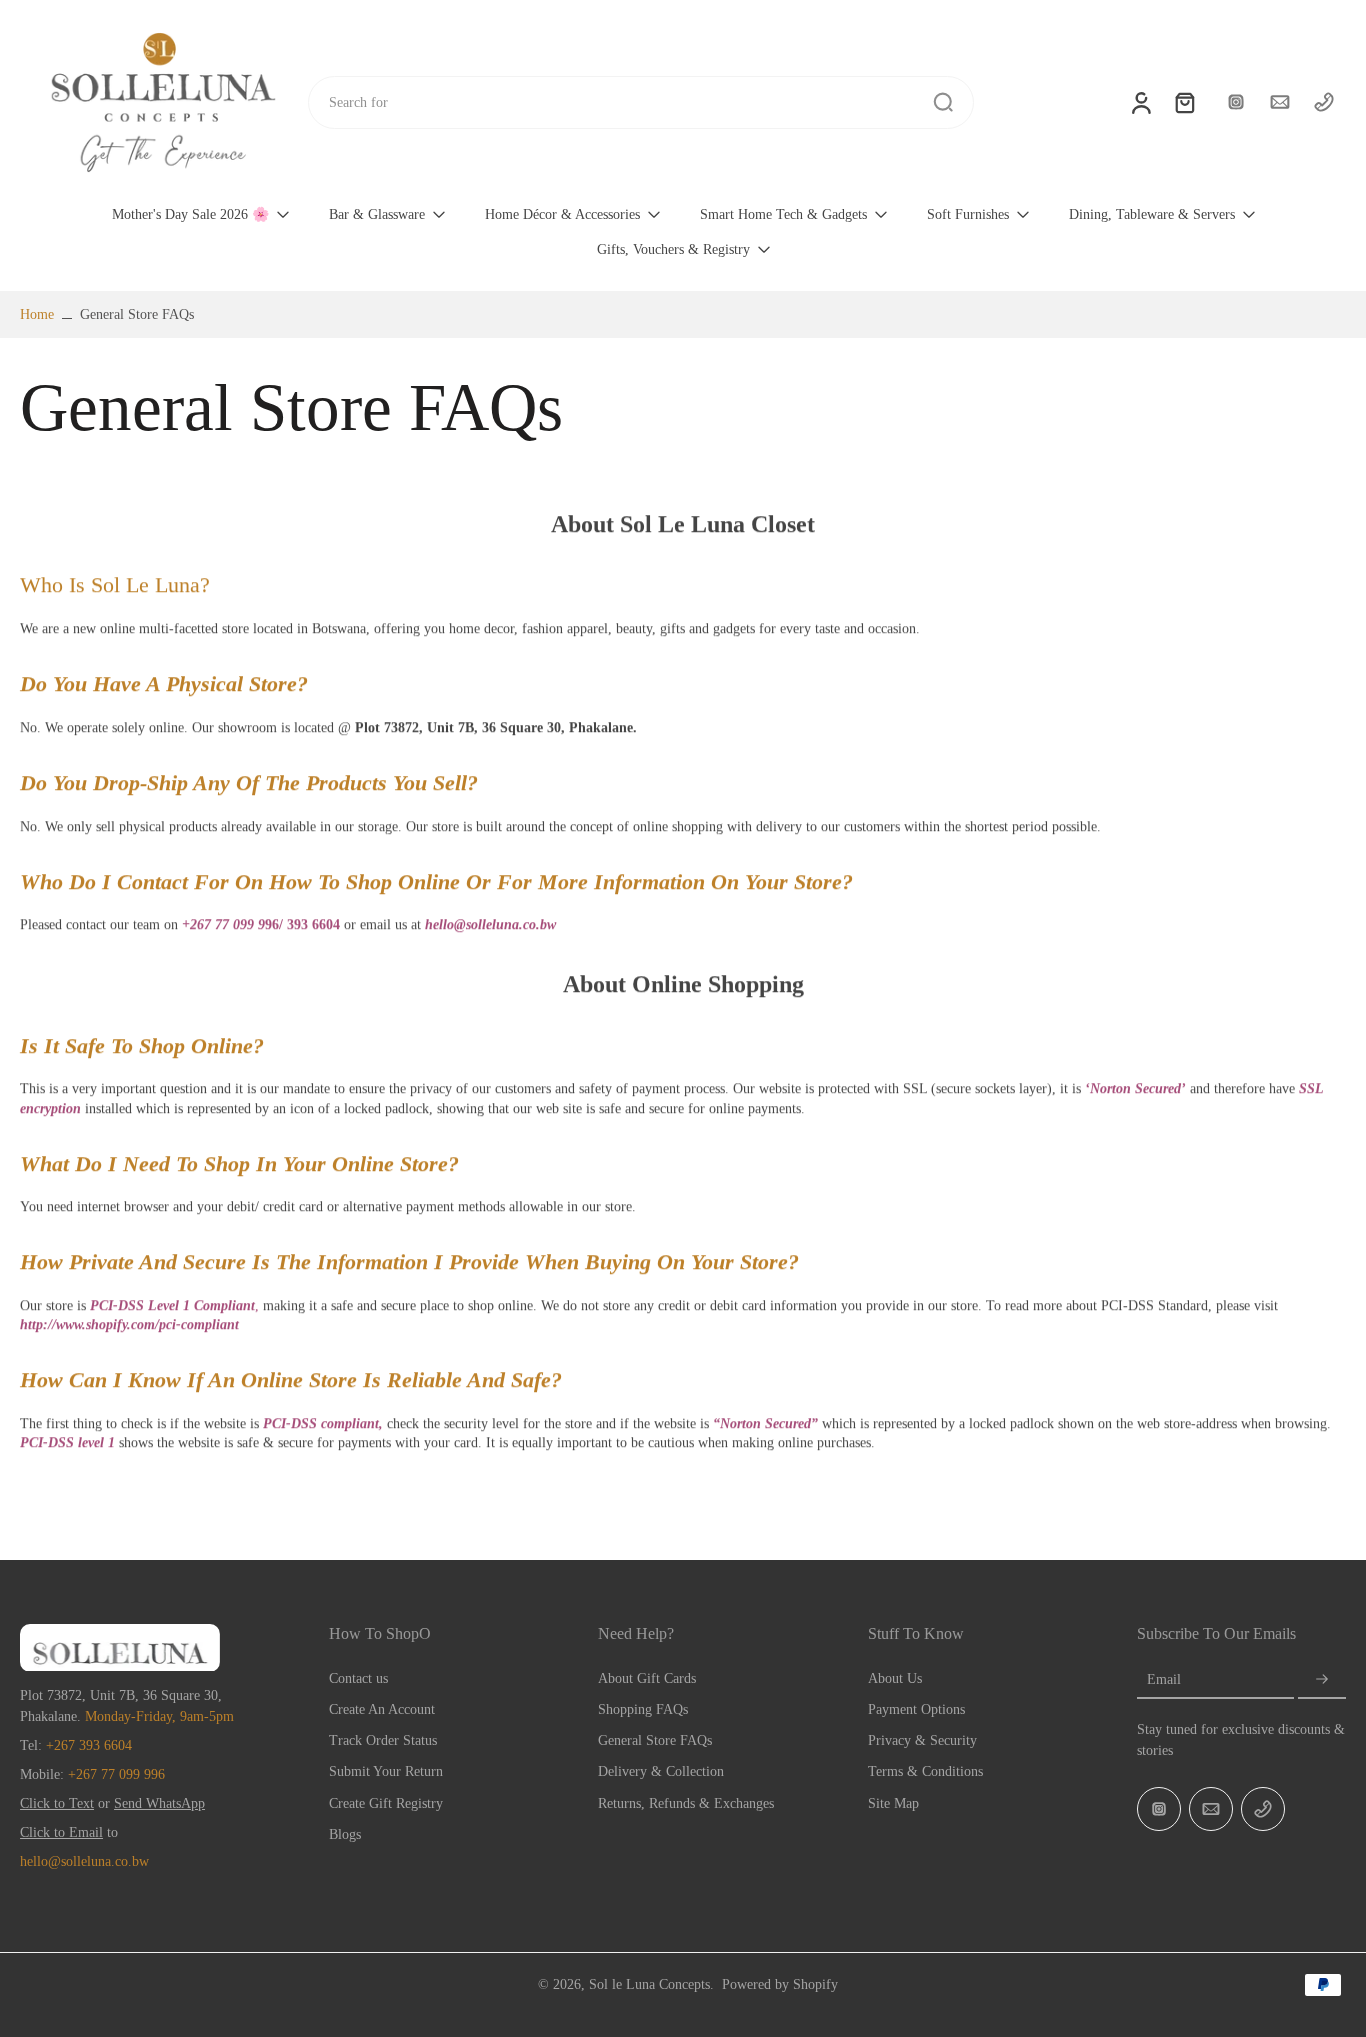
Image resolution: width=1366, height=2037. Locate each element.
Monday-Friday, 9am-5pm (159, 1716)
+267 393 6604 (89, 1745)
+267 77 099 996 (116, 1774)
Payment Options (916, 1709)
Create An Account (382, 1709)
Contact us (358, 1678)
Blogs (345, 1834)
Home (37, 314)
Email (1164, 1679)
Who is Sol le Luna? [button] (115, 585)
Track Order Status (383, 1740)
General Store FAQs (655, 1740)
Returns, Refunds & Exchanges (686, 1803)
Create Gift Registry (386, 1803)
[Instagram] (1236, 102)
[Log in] (1140, 102)
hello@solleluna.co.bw (84, 1861)
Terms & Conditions (925, 1771)
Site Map (893, 1803)
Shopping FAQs (643, 1709)
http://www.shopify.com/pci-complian (127, 1324)
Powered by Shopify (780, 1984)
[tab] (683, 525)
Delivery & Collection (661, 1771)
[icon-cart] (1184, 102)
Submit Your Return (386, 1771)
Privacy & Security (922, 1740)
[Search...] (943, 102)
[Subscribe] (1322, 1680)
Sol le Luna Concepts (649, 1984)
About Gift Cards (647, 1678)
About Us (895, 1678)
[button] (164, 684)
